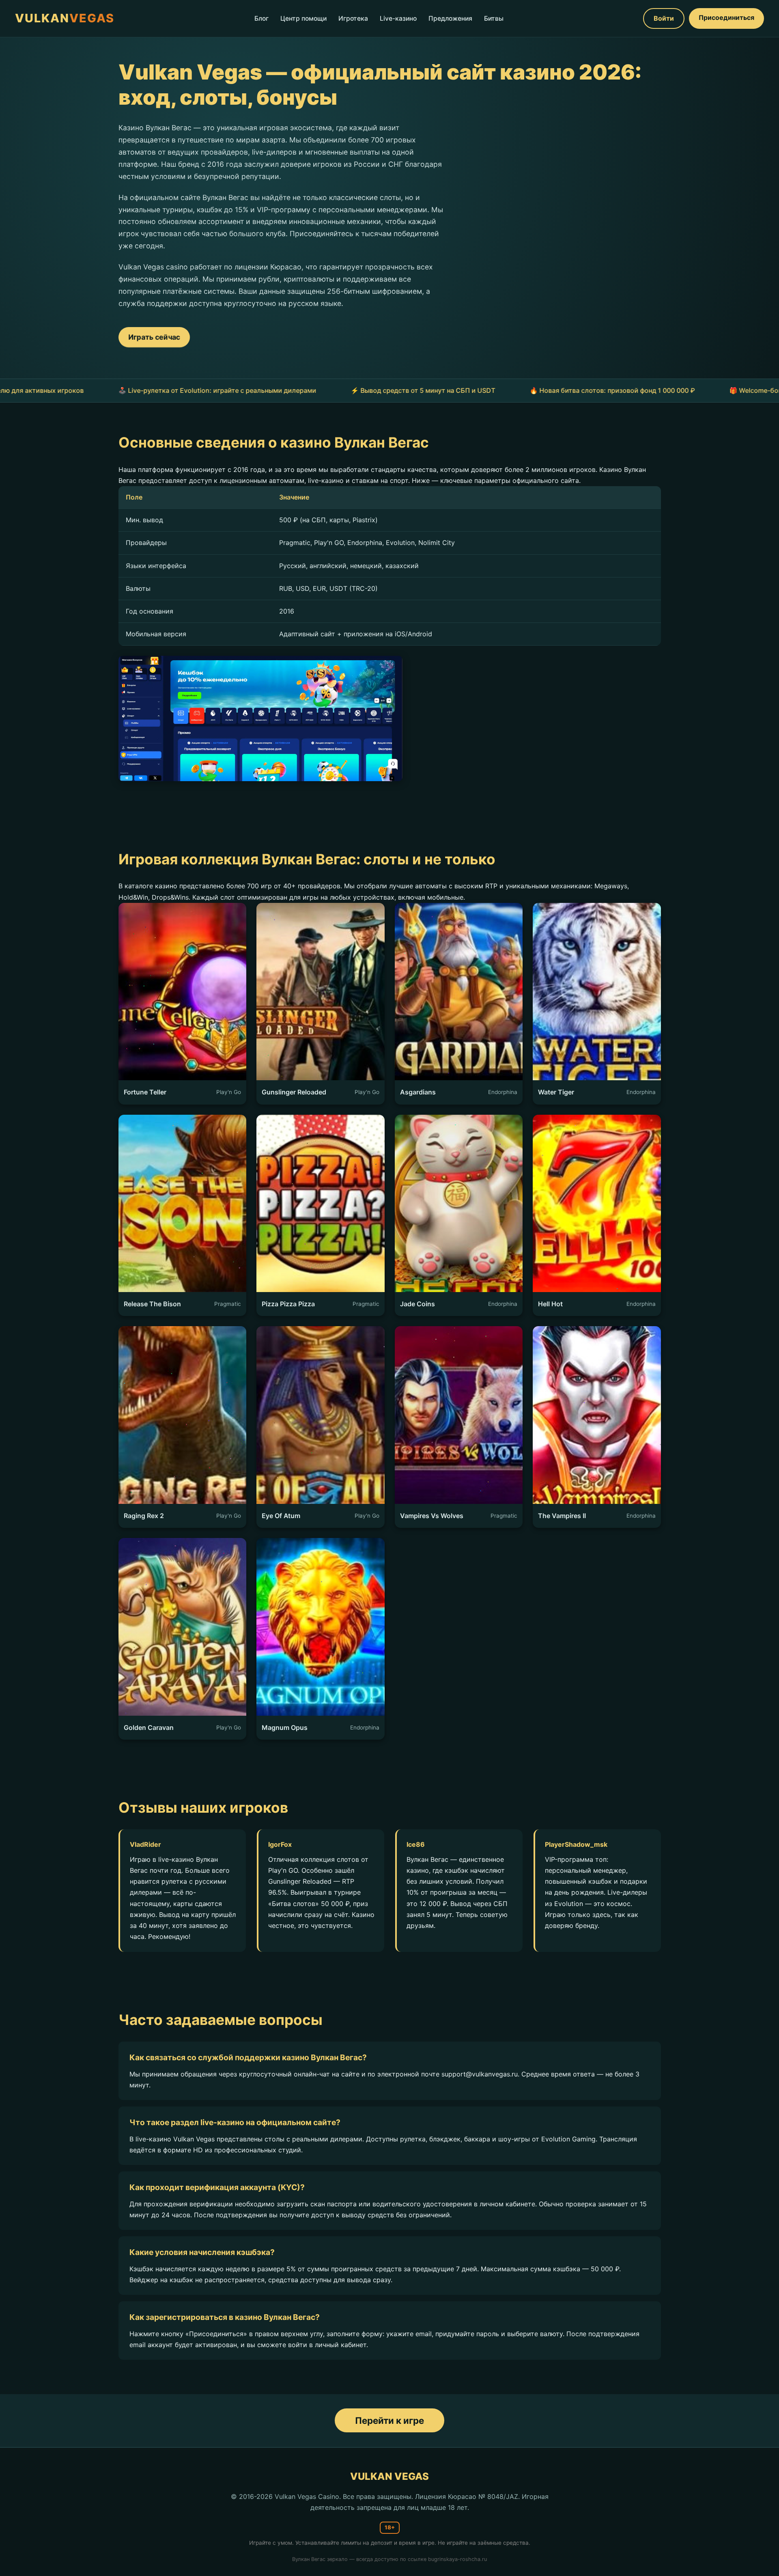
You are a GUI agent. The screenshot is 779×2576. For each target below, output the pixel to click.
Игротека (353, 18)
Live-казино (398, 18)
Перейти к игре (389, 2420)
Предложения (450, 18)
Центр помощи (303, 18)
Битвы (494, 18)
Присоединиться (726, 17)
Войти (664, 18)
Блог (261, 18)
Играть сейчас (154, 337)
